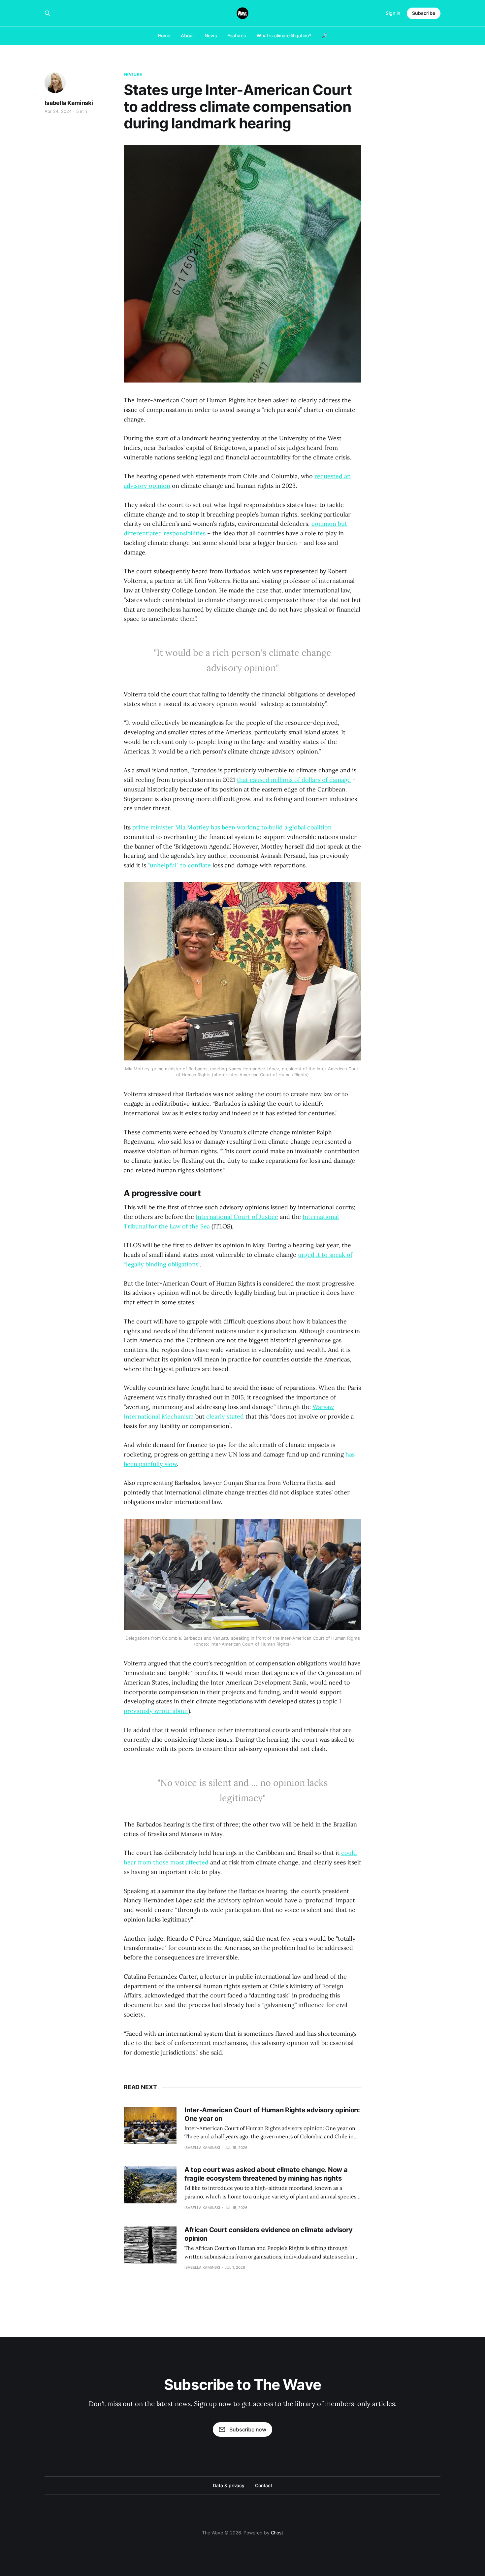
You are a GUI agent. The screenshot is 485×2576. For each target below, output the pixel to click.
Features (237, 35)
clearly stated (225, 1416)
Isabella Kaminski (69, 103)
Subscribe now (248, 2429)
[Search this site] (48, 13)
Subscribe (424, 13)
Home (164, 35)
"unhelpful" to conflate (179, 865)
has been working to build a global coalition (271, 827)
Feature (133, 74)
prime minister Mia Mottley (171, 827)
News (211, 35)
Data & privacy (229, 2485)
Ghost (277, 2533)
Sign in (393, 13)
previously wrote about (156, 1711)
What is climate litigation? (284, 35)
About (187, 35)
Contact (263, 2485)
